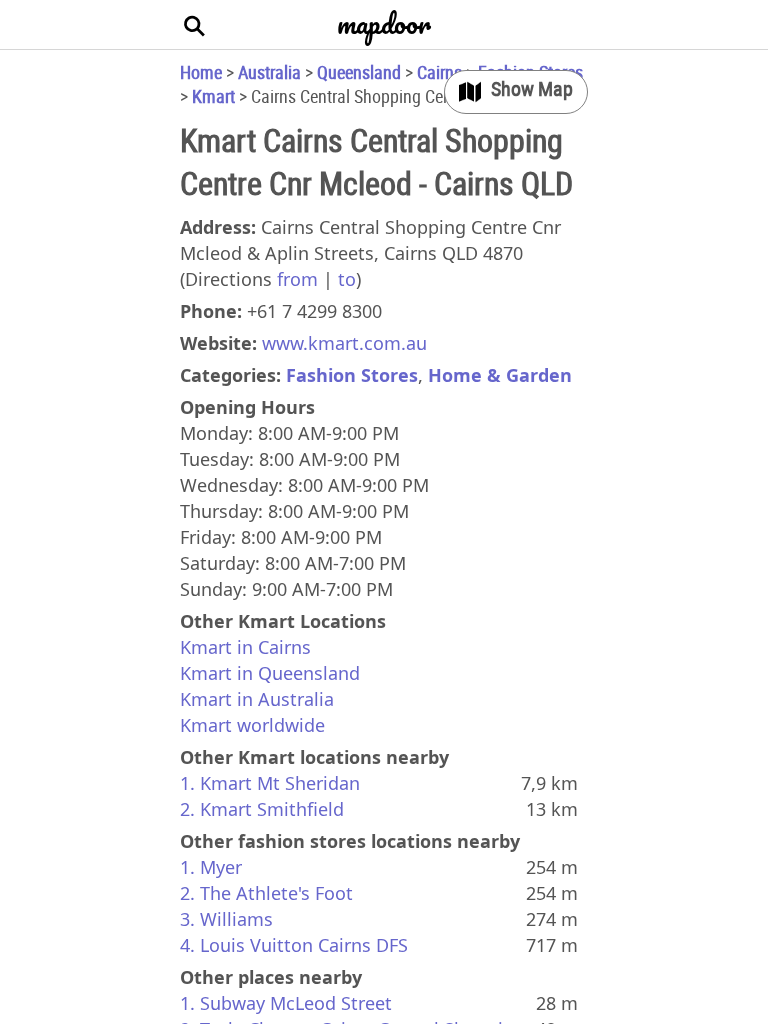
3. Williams (226, 919)
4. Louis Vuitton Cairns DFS (294, 945)
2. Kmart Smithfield (262, 809)
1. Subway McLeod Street (286, 1003)
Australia (269, 72)
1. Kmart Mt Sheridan (270, 783)
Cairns (439, 72)
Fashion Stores (352, 375)
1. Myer (211, 867)
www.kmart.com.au (344, 343)
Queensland (359, 72)
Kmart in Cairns (245, 647)
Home (201, 72)
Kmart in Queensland (270, 673)
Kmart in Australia (257, 699)
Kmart (213, 96)
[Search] (195, 25)
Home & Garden (500, 375)
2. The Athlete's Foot (266, 893)
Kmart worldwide (252, 725)
